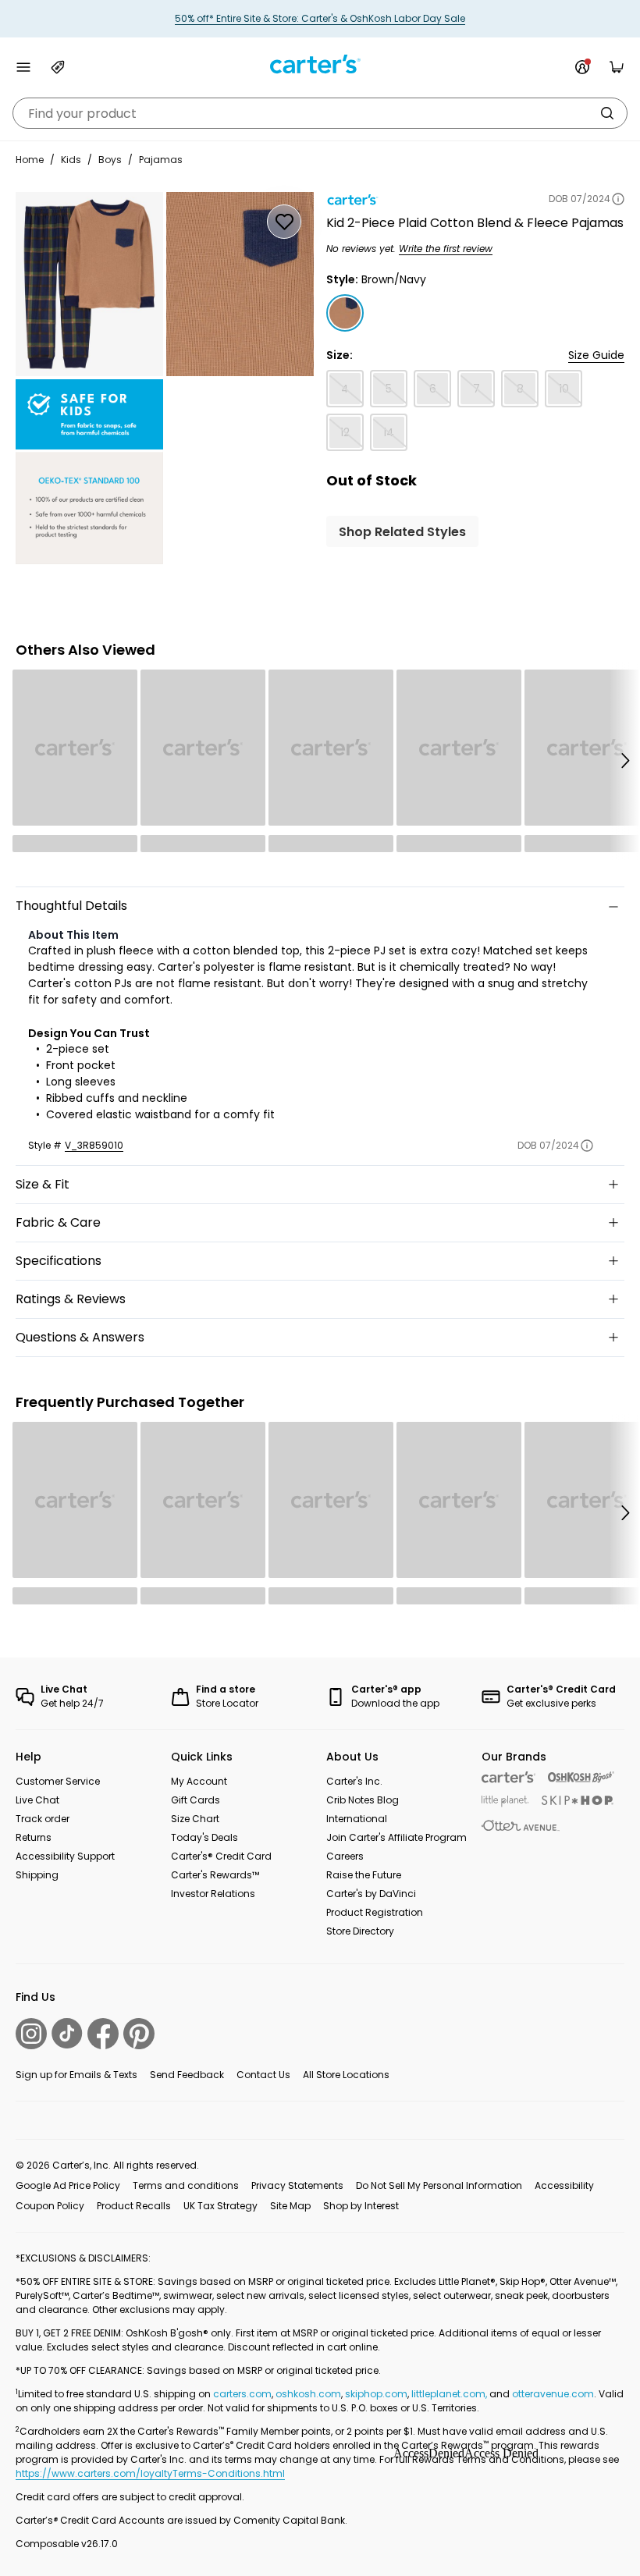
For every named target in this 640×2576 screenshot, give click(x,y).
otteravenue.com (553, 2394)
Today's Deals (204, 1837)
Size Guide (596, 355)
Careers (345, 1856)
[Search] (607, 113)
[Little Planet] (505, 1801)
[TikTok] (67, 2033)
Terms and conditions (186, 2185)
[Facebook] (103, 2034)
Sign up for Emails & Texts (76, 2075)
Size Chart (195, 1819)
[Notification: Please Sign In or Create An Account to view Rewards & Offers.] (582, 67)
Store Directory (360, 1931)
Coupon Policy (50, 2206)
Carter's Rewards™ (215, 1875)
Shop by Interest (361, 2206)
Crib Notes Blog (363, 1800)
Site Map (290, 2206)
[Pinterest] (139, 2034)
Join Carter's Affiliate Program (396, 1837)
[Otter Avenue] (521, 1826)
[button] (624, 761)
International (357, 1819)
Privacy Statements (297, 2185)
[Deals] (58, 67)
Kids (71, 160)
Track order (43, 1819)
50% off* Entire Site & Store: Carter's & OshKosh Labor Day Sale (320, 18)
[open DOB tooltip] (618, 199)
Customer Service (58, 1781)
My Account (199, 1781)
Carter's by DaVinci (371, 1894)
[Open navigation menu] (23, 67)
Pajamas (161, 160)
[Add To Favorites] (284, 222)
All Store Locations (346, 2075)
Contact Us (263, 2075)
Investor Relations (213, 1894)
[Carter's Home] (320, 64)
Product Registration (375, 1912)
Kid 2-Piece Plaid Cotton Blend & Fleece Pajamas (475, 223)
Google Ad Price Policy (68, 2185)
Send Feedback (187, 2075)
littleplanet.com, (450, 2394)
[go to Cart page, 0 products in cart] (617, 67)
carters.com (242, 2394)
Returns (34, 1837)
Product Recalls (134, 2206)
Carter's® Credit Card (221, 1856)
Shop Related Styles (402, 532)
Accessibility (564, 2185)
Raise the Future (364, 1875)
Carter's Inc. (354, 1781)
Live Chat (37, 1800)
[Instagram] (31, 2034)
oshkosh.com (308, 2394)
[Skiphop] (578, 1800)
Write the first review (446, 249)
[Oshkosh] (581, 1777)
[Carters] (508, 1777)
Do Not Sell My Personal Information (439, 2185)
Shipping (37, 1875)
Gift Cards (196, 1800)
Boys (110, 160)
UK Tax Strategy (220, 2206)
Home (30, 160)
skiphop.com (376, 2394)
